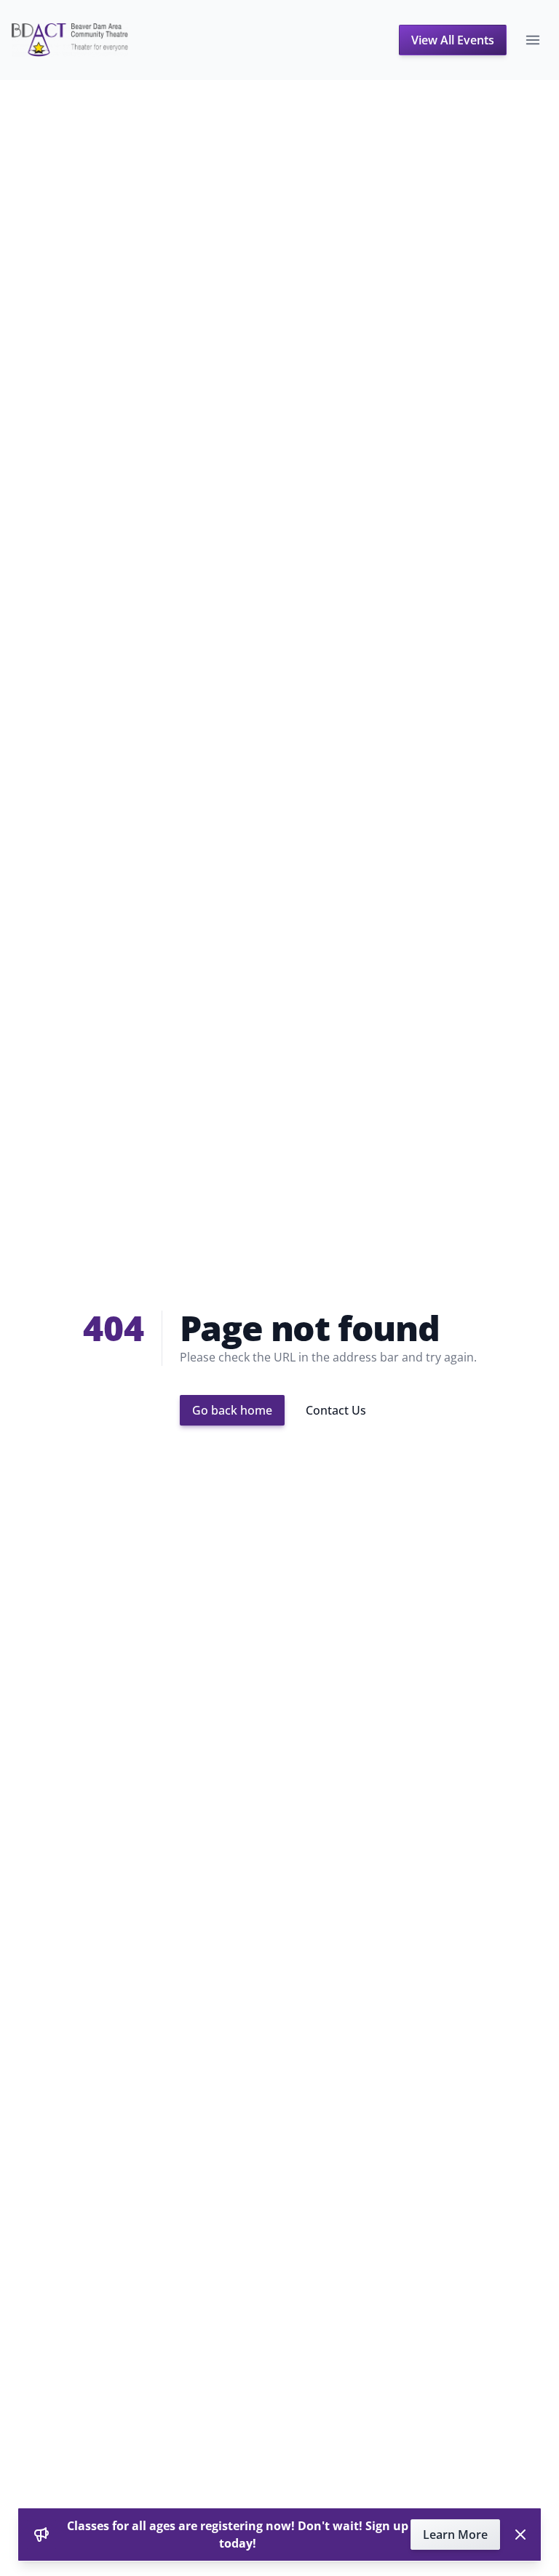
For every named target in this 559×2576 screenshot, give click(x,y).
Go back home (232, 1410)
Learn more (455, 2535)
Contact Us (336, 1410)
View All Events (453, 40)
